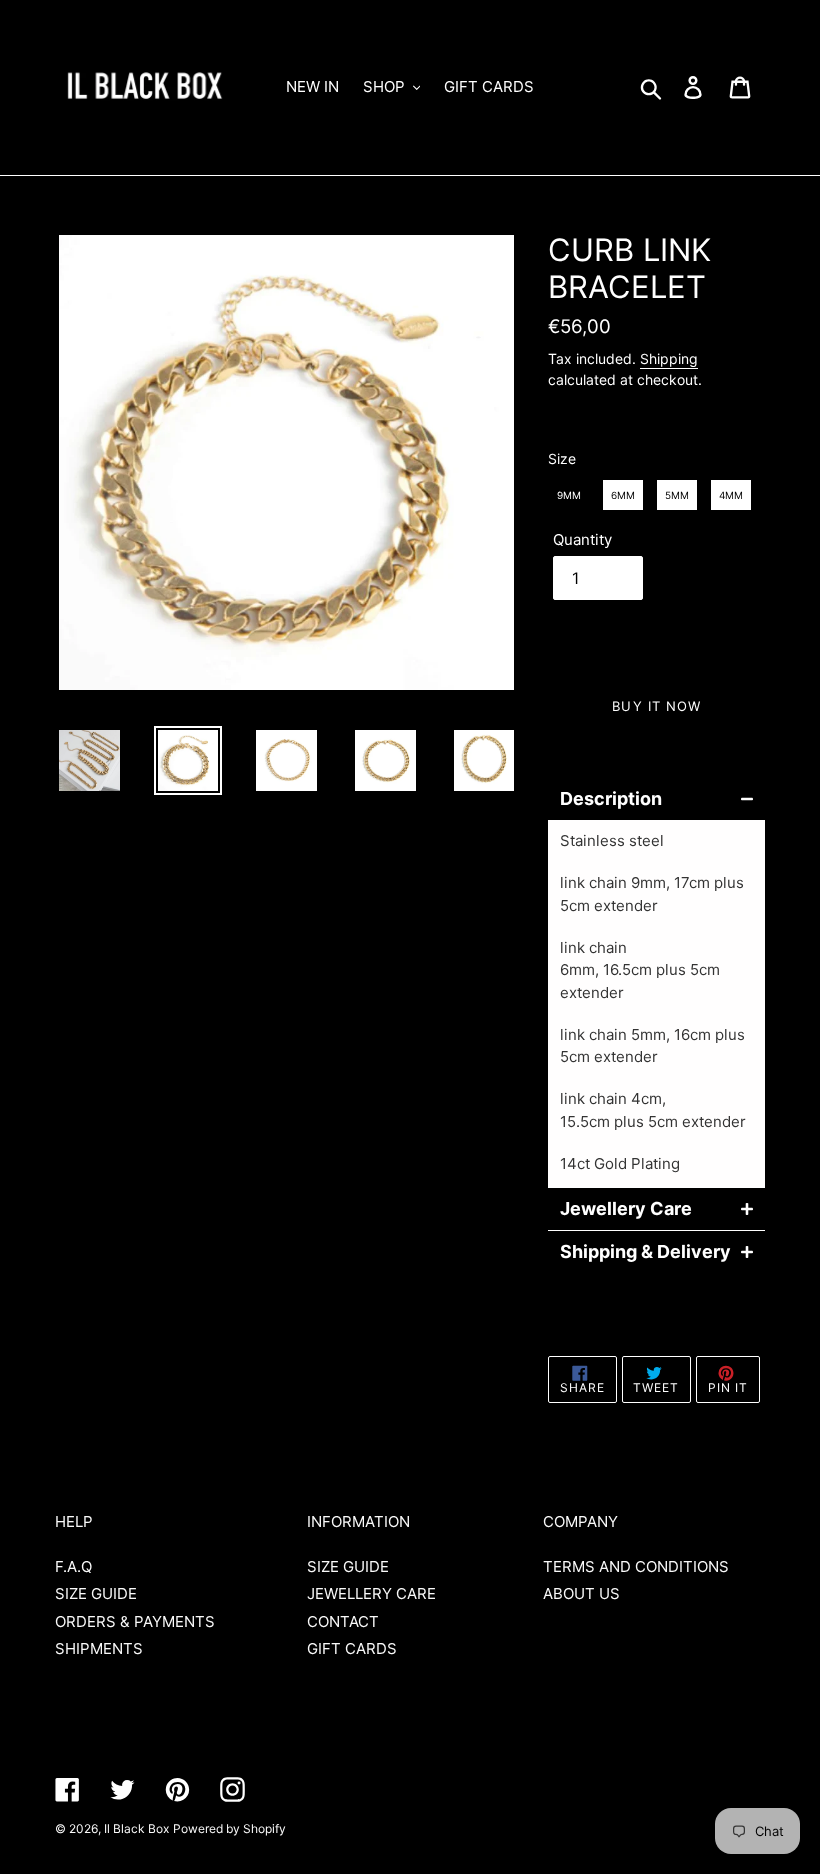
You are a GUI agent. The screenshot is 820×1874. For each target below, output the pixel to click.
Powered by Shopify (229, 1828)
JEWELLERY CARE (371, 1593)
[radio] (569, 495)
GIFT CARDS (352, 1648)
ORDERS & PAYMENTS (135, 1621)
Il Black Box (136, 1828)
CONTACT (343, 1621)
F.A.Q (73, 1566)
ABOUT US (581, 1593)
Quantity (582, 539)
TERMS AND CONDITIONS (636, 1566)
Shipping (669, 358)
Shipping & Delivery (644, 1252)
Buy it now (656, 706)
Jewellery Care (626, 1209)
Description (611, 799)
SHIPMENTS (99, 1648)
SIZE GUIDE (96, 1593)
